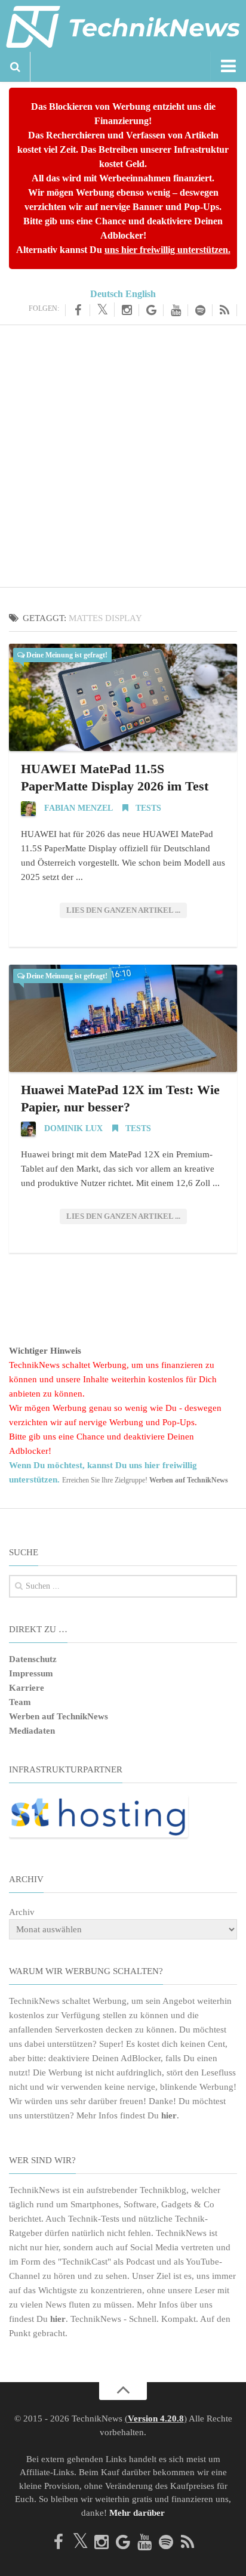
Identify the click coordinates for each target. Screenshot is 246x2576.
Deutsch (107, 294)
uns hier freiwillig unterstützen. (167, 250)
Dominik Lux (73, 1128)
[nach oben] (123, 2391)
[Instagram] (127, 310)
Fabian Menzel (79, 808)
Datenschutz (33, 1659)
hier (169, 2115)
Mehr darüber (137, 2513)
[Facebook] (78, 310)
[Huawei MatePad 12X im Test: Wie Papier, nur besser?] (123, 1018)
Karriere (27, 1688)
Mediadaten (32, 1731)
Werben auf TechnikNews (59, 1716)
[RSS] (225, 310)
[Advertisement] (123, 454)
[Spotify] (200, 310)
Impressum (31, 1673)
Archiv (22, 1912)
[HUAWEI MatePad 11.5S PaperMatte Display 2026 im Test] (123, 697)
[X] (102, 310)
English (141, 294)
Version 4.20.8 (156, 2419)
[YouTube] (176, 310)
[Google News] (151, 310)
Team (20, 1702)
